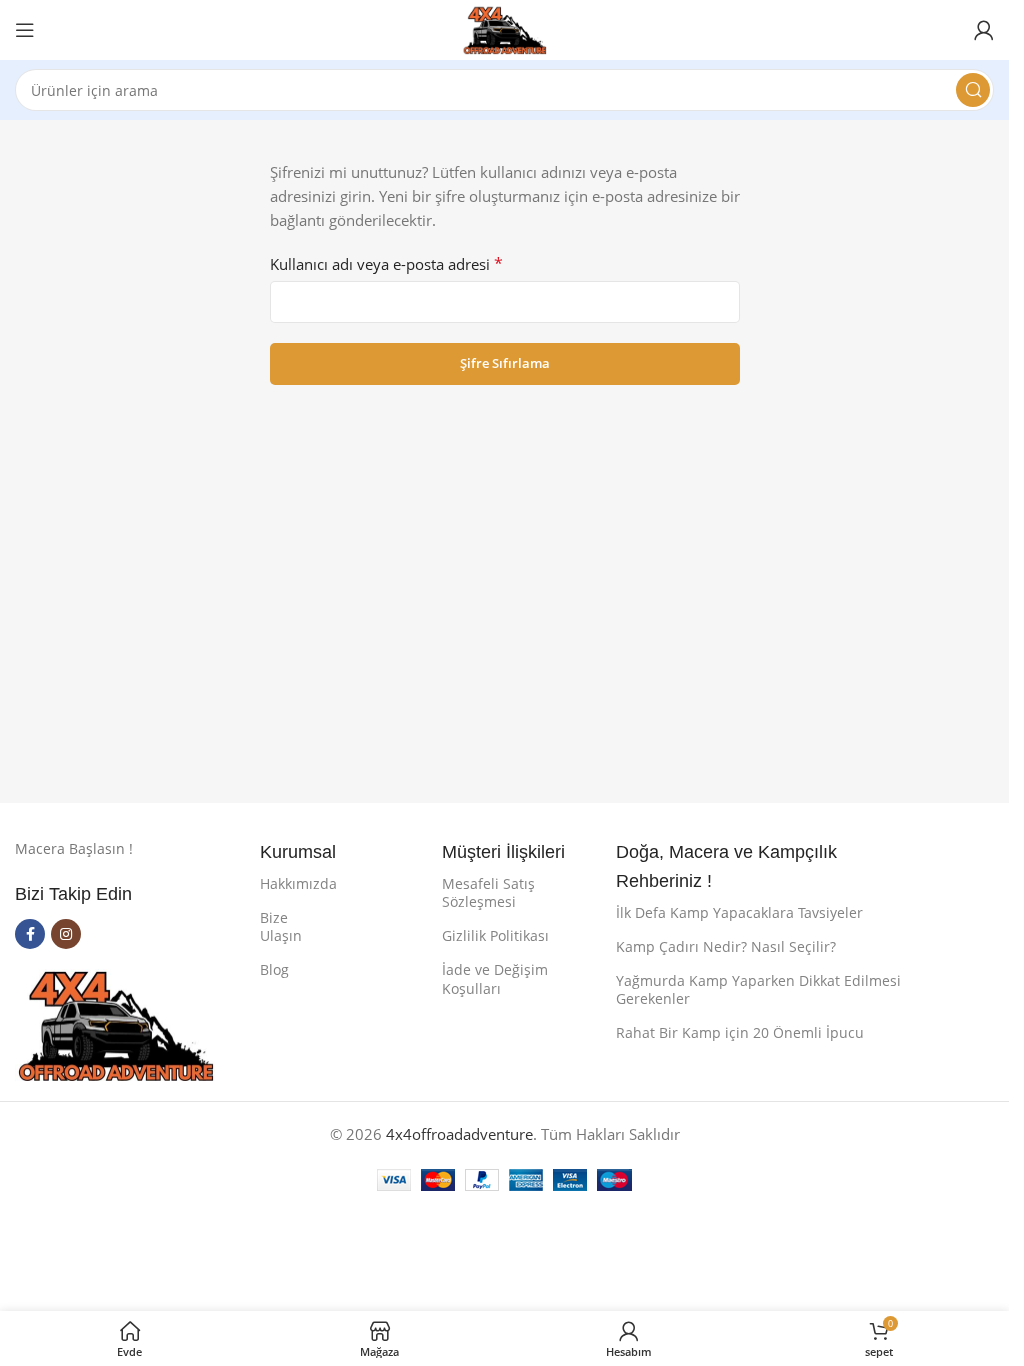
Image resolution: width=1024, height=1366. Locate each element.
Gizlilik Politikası (495, 935)
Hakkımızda (290, 883)
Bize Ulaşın (281, 926)
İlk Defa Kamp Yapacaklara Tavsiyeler (739, 912)
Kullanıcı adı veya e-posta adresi (386, 264)
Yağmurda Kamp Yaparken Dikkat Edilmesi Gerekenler (758, 989)
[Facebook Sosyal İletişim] (30, 934)
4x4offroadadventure (459, 1134)
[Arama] (973, 90)
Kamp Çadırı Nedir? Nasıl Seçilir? (726, 946)
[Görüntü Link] (115, 1023)
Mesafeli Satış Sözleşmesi (488, 892)
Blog (274, 969)
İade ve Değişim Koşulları (495, 978)
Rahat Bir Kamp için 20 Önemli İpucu (740, 1032)
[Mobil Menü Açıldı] (25, 30)
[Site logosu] (505, 28)
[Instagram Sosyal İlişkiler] (66, 934)
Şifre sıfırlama (505, 363)
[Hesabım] (984, 30)
